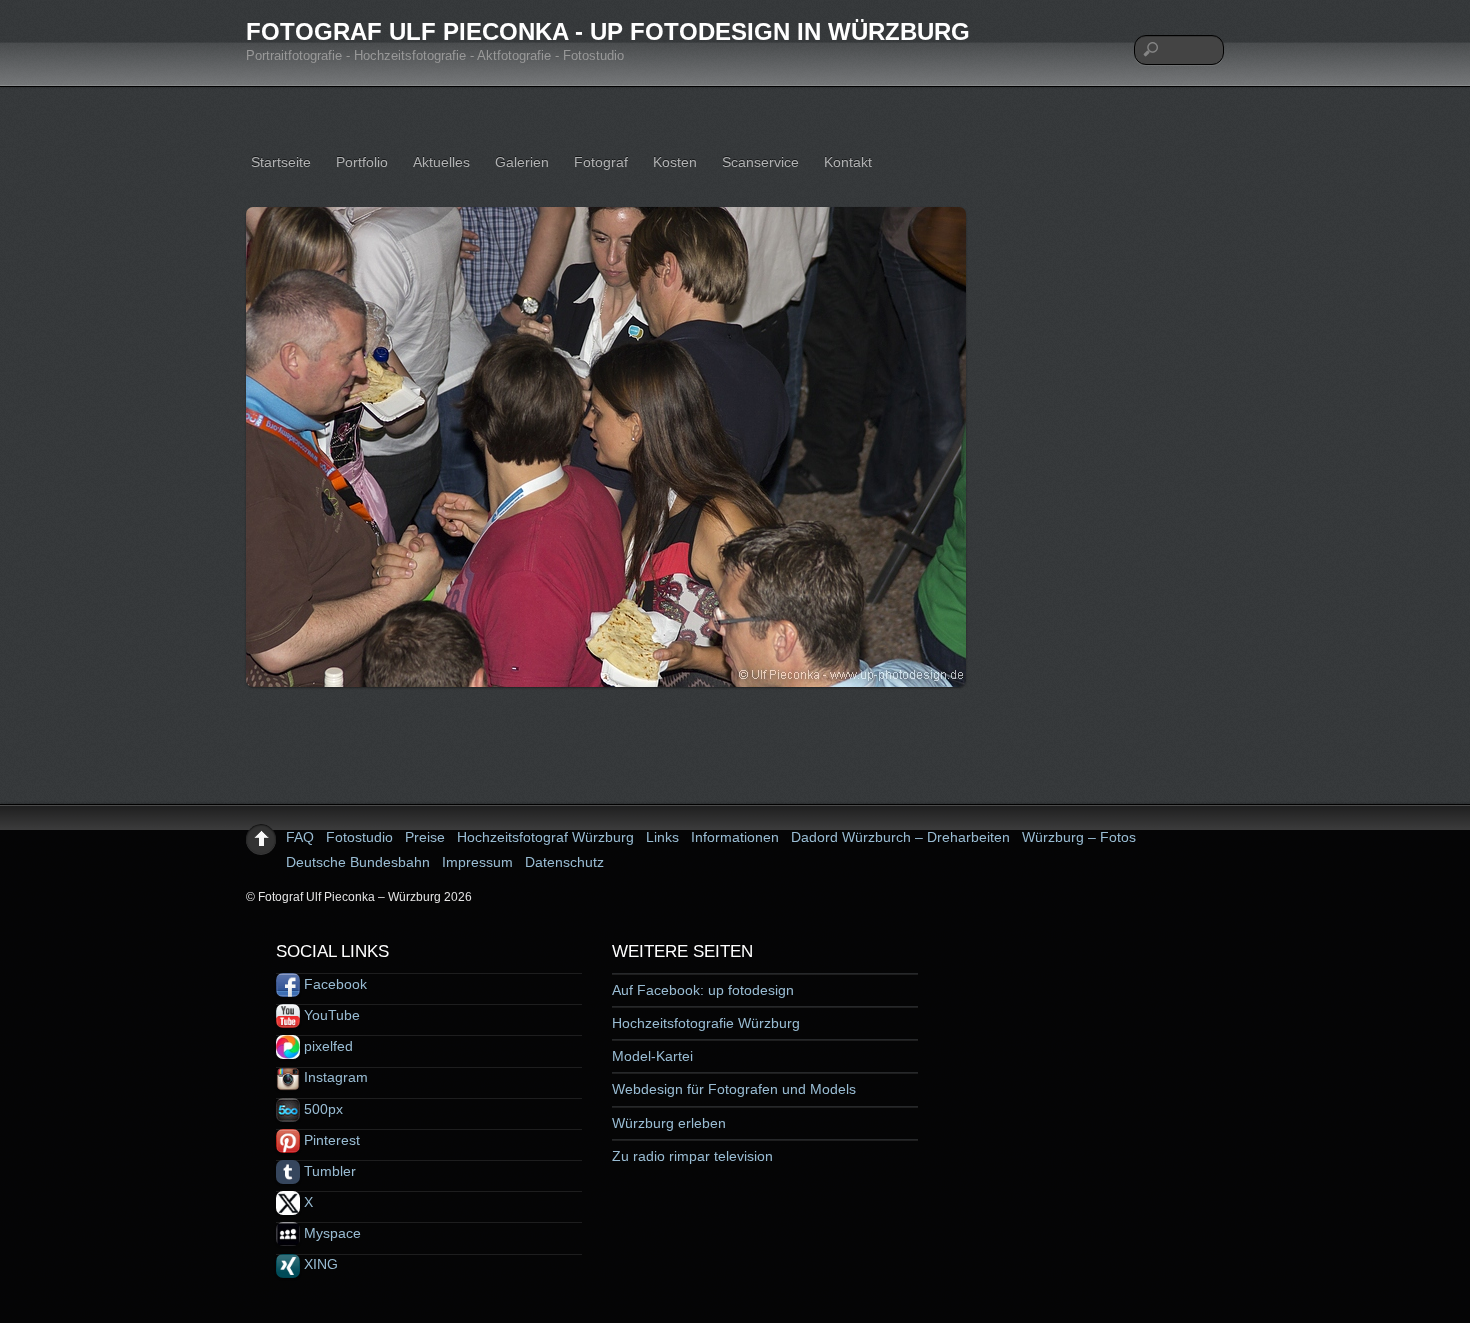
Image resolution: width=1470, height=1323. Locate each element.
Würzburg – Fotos (1079, 837)
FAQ (300, 837)
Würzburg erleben (669, 1123)
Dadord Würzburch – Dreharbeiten (900, 837)
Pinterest (330, 1140)
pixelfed (326, 1046)
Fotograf (601, 162)
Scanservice (760, 162)
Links (662, 837)
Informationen (735, 837)
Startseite (281, 162)
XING (319, 1264)
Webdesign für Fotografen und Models (734, 1089)
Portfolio (362, 162)
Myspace (330, 1233)
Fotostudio (359, 837)
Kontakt (848, 162)
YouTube (330, 1015)
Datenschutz (564, 862)
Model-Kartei (652, 1056)
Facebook (333, 984)
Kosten (675, 162)
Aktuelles (441, 162)
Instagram (334, 1077)
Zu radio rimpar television (692, 1156)
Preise (425, 837)
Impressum (477, 862)
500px (321, 1109)
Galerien (522, 162)
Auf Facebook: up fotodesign (703, 990)
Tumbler (328, 1171)
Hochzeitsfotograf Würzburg (545, 837)
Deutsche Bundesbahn (358, 862)
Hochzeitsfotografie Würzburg (706, 1023)
